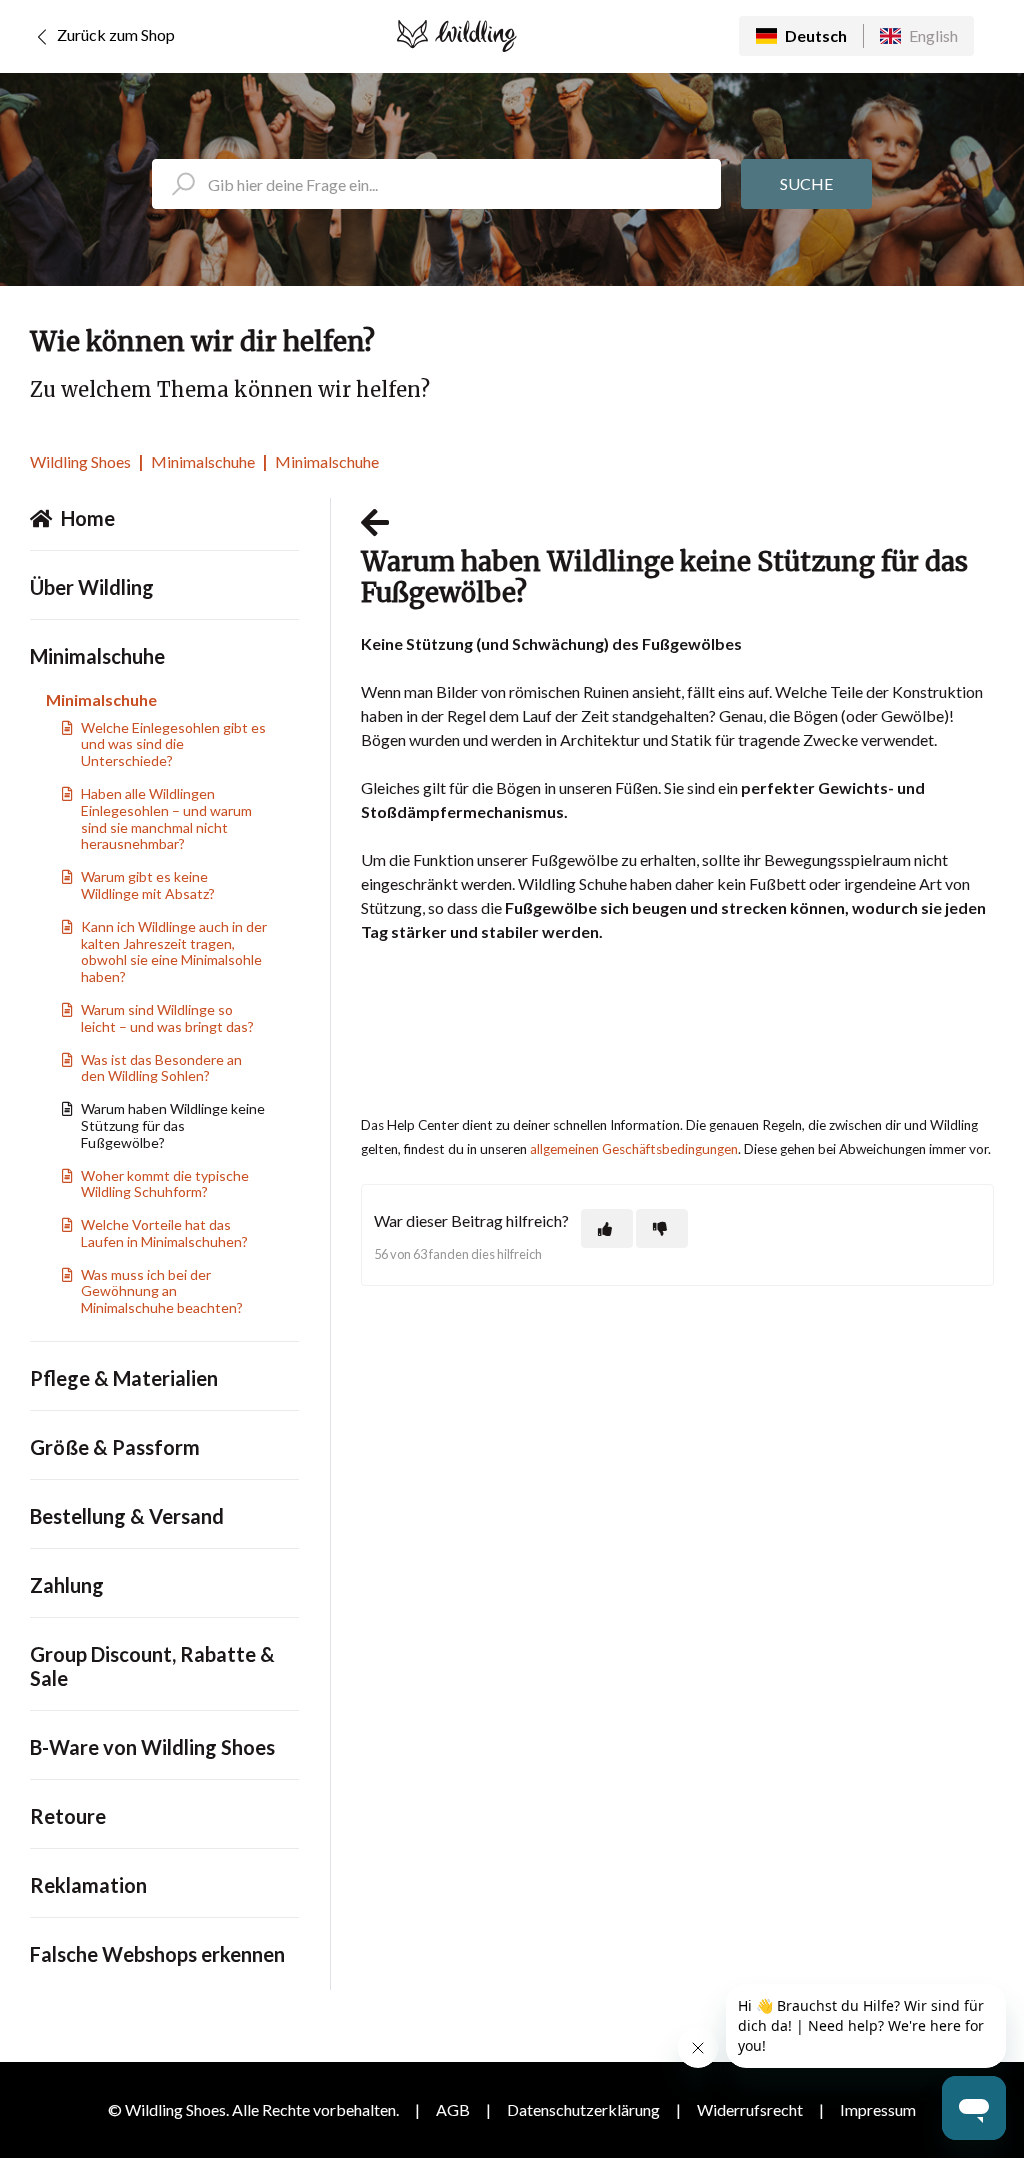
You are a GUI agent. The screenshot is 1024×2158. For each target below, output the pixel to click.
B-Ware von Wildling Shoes (152, 1747)
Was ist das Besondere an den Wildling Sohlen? (161, 1068)
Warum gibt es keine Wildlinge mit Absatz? (148, 885)
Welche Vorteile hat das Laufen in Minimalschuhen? (164, 1233)
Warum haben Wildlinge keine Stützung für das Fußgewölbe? (173, 1125)
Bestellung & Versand (127, 1516)
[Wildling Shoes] (457, 36)
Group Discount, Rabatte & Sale (152, 1666)
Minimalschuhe (203, 461)
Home (88, 518)
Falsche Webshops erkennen (157, 1954)
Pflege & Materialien (124, 1378)
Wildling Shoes (80, 461)
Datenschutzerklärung (583, 2109)
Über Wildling (92, 587)
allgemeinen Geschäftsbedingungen (634, 1149)
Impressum (878, 2109)
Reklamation (88, 1885)
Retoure (68, 1816)
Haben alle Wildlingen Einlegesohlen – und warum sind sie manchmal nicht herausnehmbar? (166, 818)
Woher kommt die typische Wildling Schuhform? (165, 1184)
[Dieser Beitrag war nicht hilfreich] (662, 1228)
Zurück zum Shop (114, 34)
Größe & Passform (115, 1447)
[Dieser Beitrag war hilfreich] (607, 1228)
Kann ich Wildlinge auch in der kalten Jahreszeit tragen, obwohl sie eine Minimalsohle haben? (174, 951)
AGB (453, 2109)
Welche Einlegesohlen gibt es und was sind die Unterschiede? (173, 744)
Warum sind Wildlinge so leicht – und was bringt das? (167, 1018)
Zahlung (67, 1585)
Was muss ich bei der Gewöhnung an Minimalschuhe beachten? (162, 1291)
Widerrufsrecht (750, 2109)
